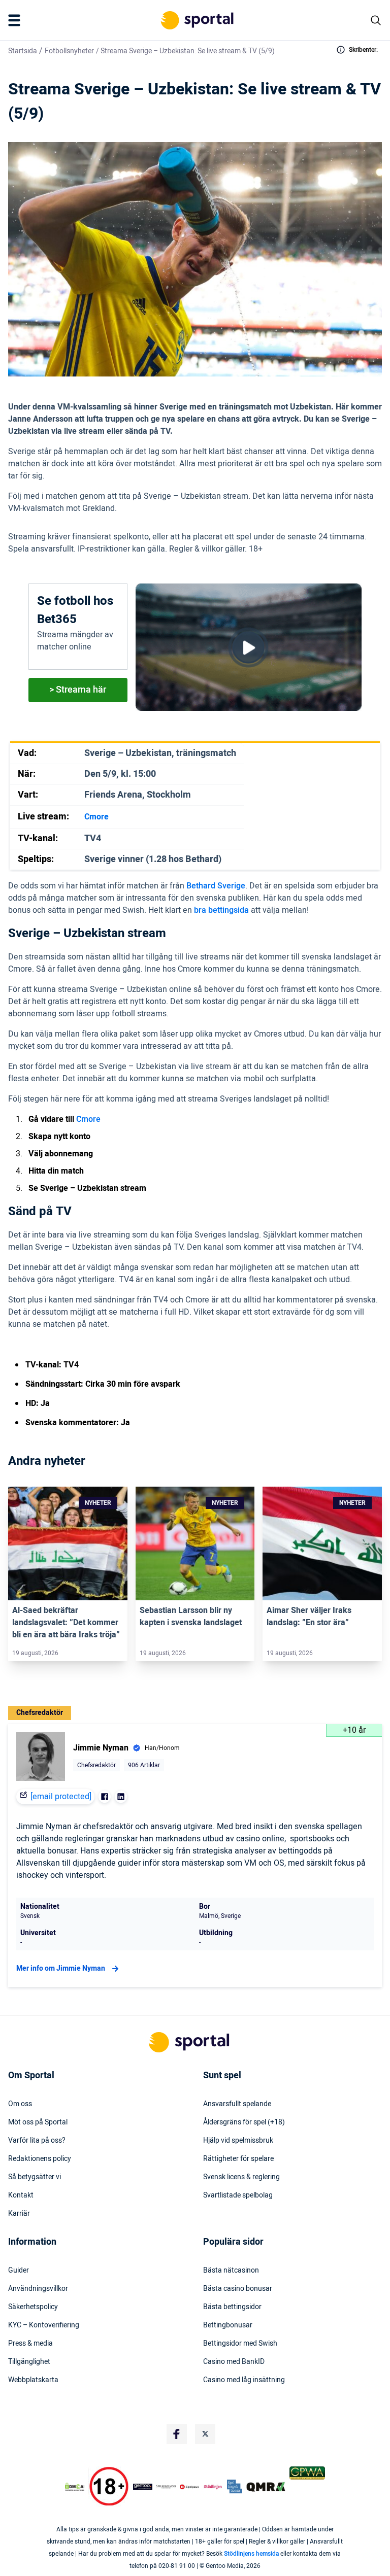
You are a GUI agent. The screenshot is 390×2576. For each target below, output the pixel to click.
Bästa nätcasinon (231, 2271)
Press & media (30, 2344)
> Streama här (78, 690)
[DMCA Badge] (75, 2487)
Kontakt (21, 2195)
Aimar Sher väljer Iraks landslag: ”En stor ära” (309, 1617)
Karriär (19, 2214)
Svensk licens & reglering (241, 2177)
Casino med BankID (234, 2362)
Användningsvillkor (38, 2289)
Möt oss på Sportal (38, 2122)
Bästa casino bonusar (238, 2289)
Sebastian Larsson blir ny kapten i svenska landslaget (191, 1617)
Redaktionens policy (40, 2159)
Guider (19, 2271)
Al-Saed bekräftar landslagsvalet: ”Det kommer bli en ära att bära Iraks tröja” (66, 1623)
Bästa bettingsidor (232, 2307)
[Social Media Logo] (177, 2434)
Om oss (20, 2104)
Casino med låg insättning (244, 2380)
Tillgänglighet (29, 2362)
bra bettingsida (221, 910)
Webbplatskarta (33, 2380)
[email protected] (61, 1797)
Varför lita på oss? (37, 2141)
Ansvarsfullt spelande (237, 2104)
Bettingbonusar (228, 2325)
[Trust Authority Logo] (143, 2487)
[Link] (68, 1544)
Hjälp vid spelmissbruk (238, 2141)
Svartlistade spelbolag (238, 2195)
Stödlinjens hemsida (251, 2554)
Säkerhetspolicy (33, 2307)
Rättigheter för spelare (238, 2159)
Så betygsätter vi (35, 2177)
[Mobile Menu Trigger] (16, 20)
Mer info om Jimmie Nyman (61, 1968)
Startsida (23, 51)
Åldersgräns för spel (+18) (244, 2122)
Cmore (88, 1119)
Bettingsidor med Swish (240, 2344)
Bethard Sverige (216, 886)
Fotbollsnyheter (69, 51)
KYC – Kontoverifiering (44, 2325)
